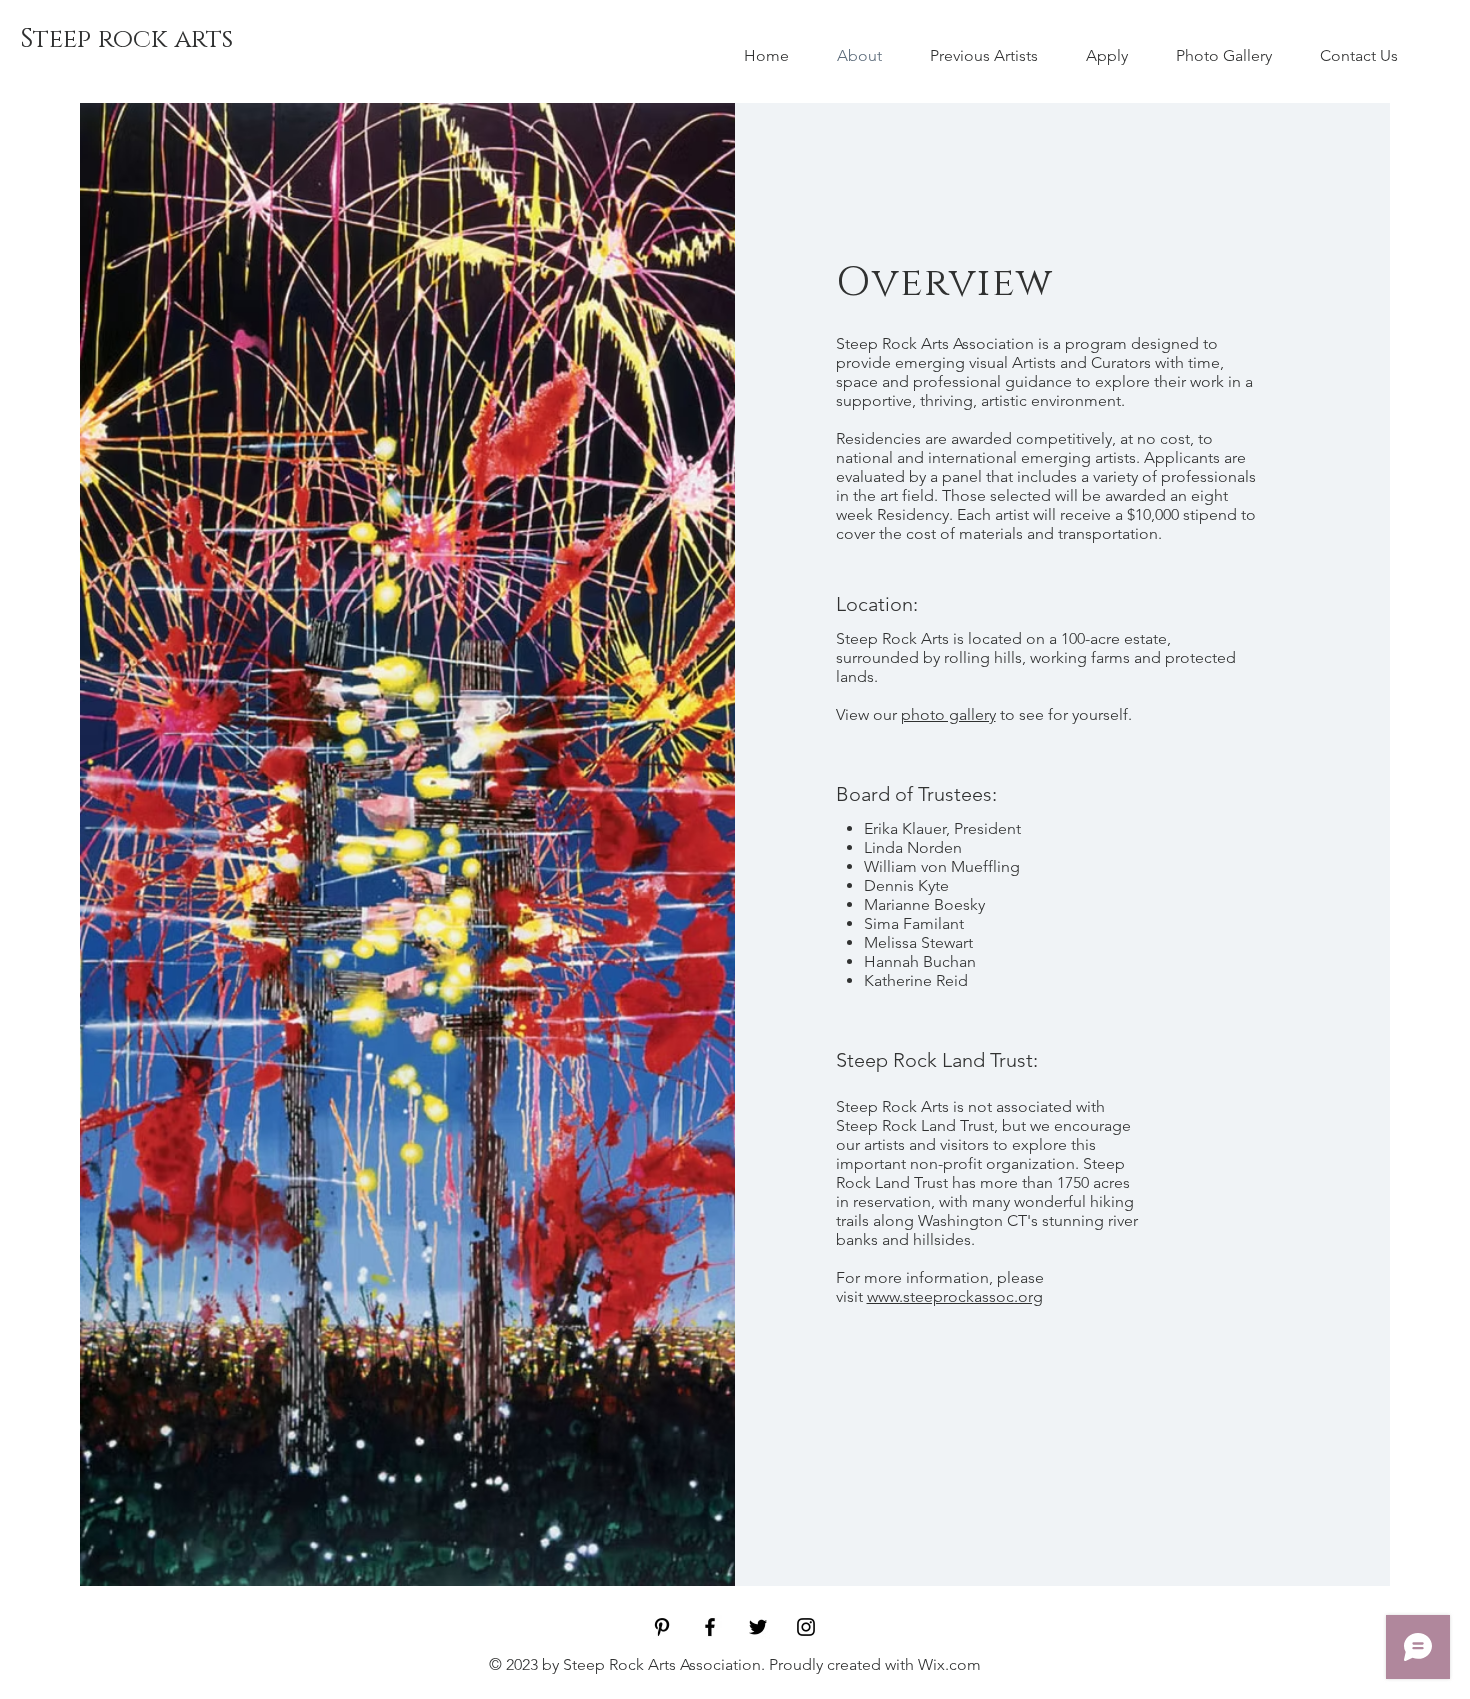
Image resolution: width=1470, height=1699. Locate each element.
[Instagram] (806, 1627)
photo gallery (948, 714)
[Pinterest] (662, 1627)
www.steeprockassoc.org (955, 1296)
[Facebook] (710, 1627)
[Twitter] (758, 1627)
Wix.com (949, 1664)
